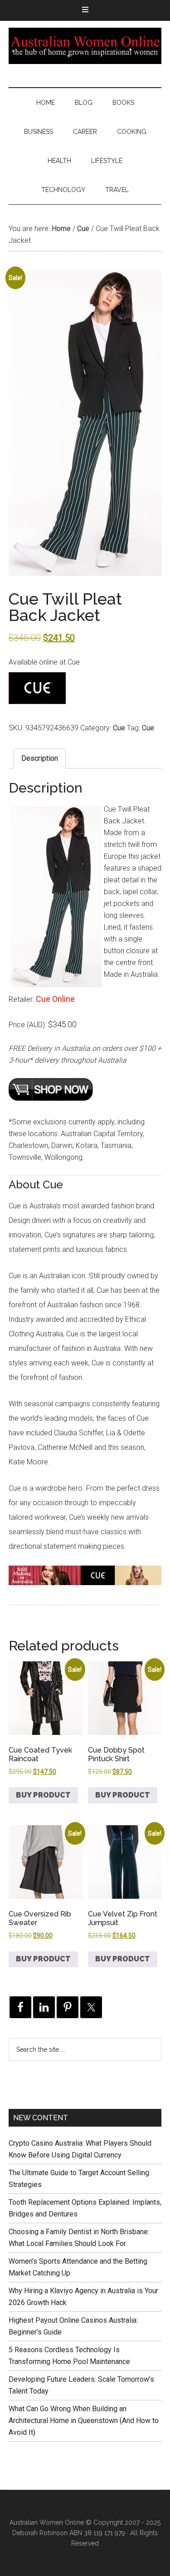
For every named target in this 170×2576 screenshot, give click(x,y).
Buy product (43, 1795)
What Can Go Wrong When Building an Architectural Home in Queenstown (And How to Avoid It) (84, 2421)
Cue (83, 229)
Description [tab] (40, 758)
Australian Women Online (85, 46)
